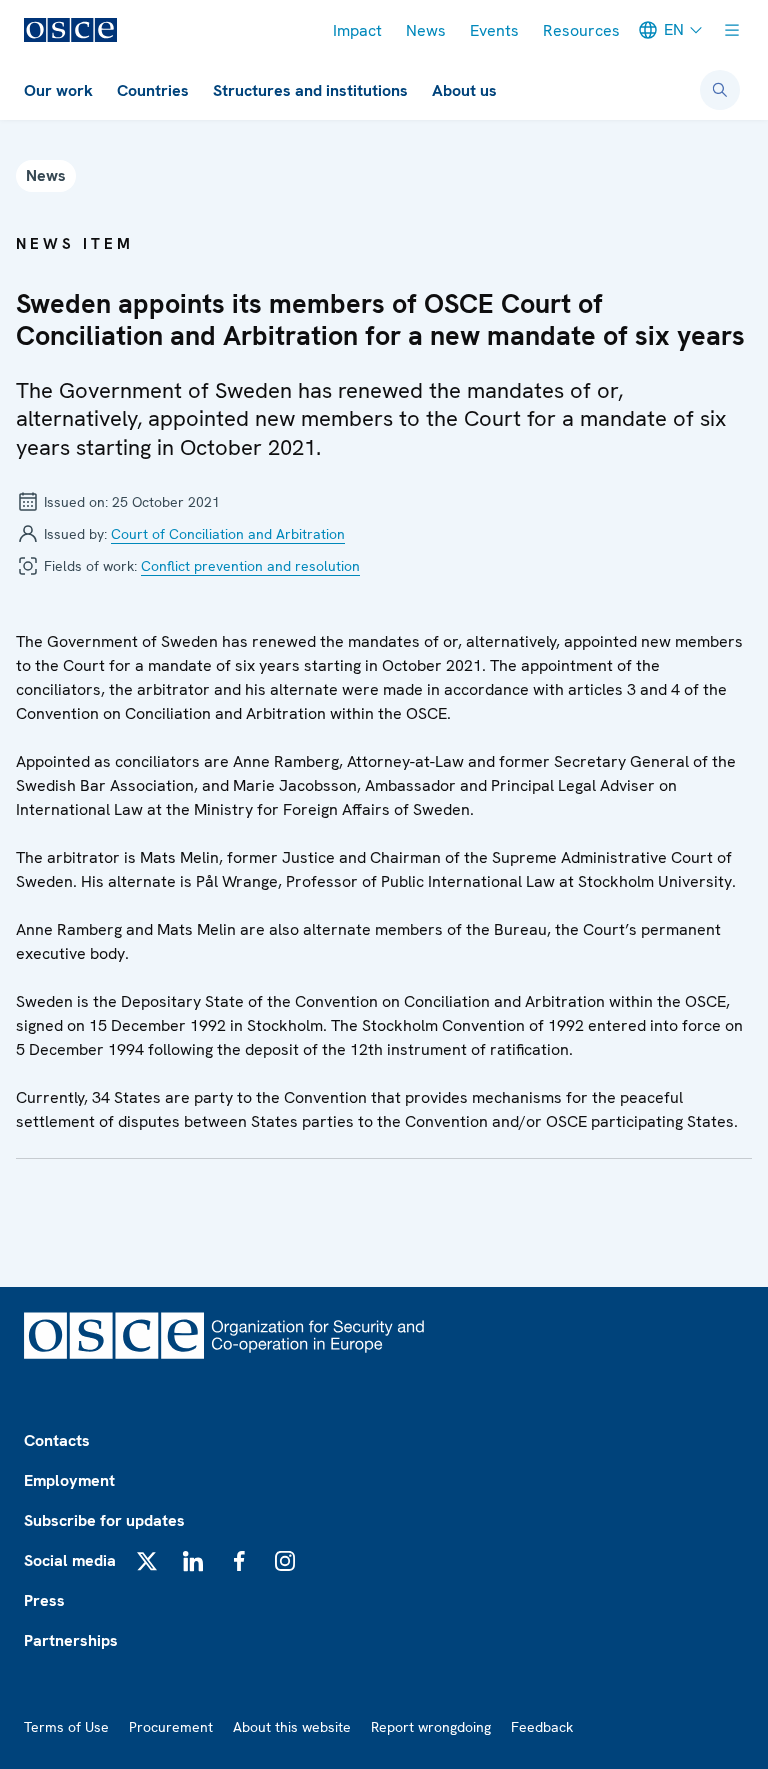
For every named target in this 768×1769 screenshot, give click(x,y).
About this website (292, 1727)
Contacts (57, 1440)
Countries (153, 90)
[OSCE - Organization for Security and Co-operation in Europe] (70, 30)
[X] (147, 1561)
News (426, 30)
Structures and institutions (310, 90)
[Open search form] (720, 90)
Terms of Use (66, 1727)
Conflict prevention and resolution (250, 566)
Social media (70, 1560)
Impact (357, 30)
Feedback (542, 1727)
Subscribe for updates (104, 1520)
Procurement (171, 1727)
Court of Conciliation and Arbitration (228, 534)
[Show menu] (732, 30)
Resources (581, 30)
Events (494, 30)
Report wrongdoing (431, 1727)
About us (464, 90)
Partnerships (71, 1640)
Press (44, 1600)
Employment (69, 1480)
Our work (58, 90)
